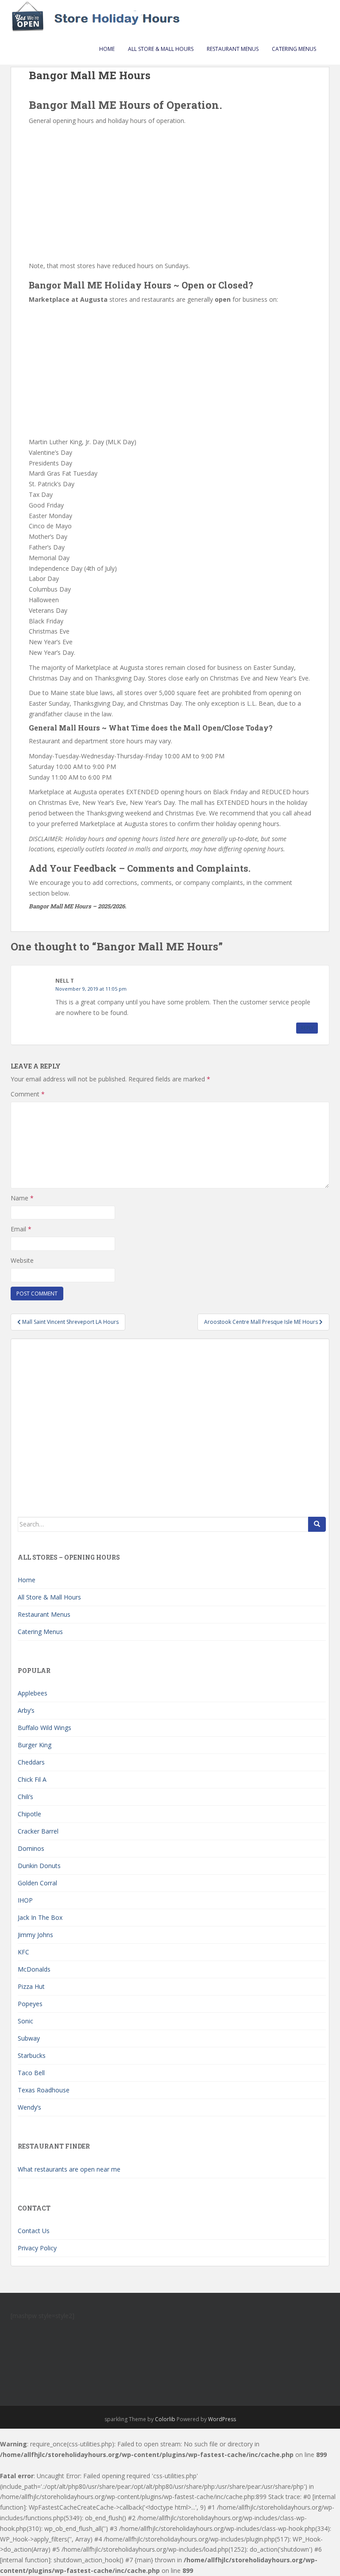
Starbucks (32, 2055)
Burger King (35, 1745)
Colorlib (165, 2419)
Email (21, 1229)
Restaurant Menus (233, 49)
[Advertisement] (170, 192)
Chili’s (25, 1797)
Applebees (33, 1693)
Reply (307, 1028)
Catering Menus (294, 49)
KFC (23, 1952)
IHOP (25, 1900)
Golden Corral (37, 1883)
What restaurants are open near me (69, 2169)
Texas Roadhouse (44, 2090)
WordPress (222, 2419)
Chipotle (29, 1814)
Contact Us (34, 2231)
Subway (29, 2038)
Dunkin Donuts (39, 1866)
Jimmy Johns (35, 1935)
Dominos (31, 1848)
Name (22, 1198)
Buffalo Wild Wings (44, 1728)
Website (22, 1260)
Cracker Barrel (38, 1831)
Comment (28, 1094)
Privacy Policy (37, 2248)
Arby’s (26, 1710)
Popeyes (30, 2004)
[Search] (317, 1524)
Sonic (25, 2021)
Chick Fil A (32, 1779)
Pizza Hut (31, 1986)
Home (107, 49)
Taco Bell (31, 2073)
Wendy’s (29, 2107)
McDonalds (34, 1969)
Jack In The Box (40, 1917)
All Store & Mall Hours (161, 49)
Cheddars (31, 1762)
